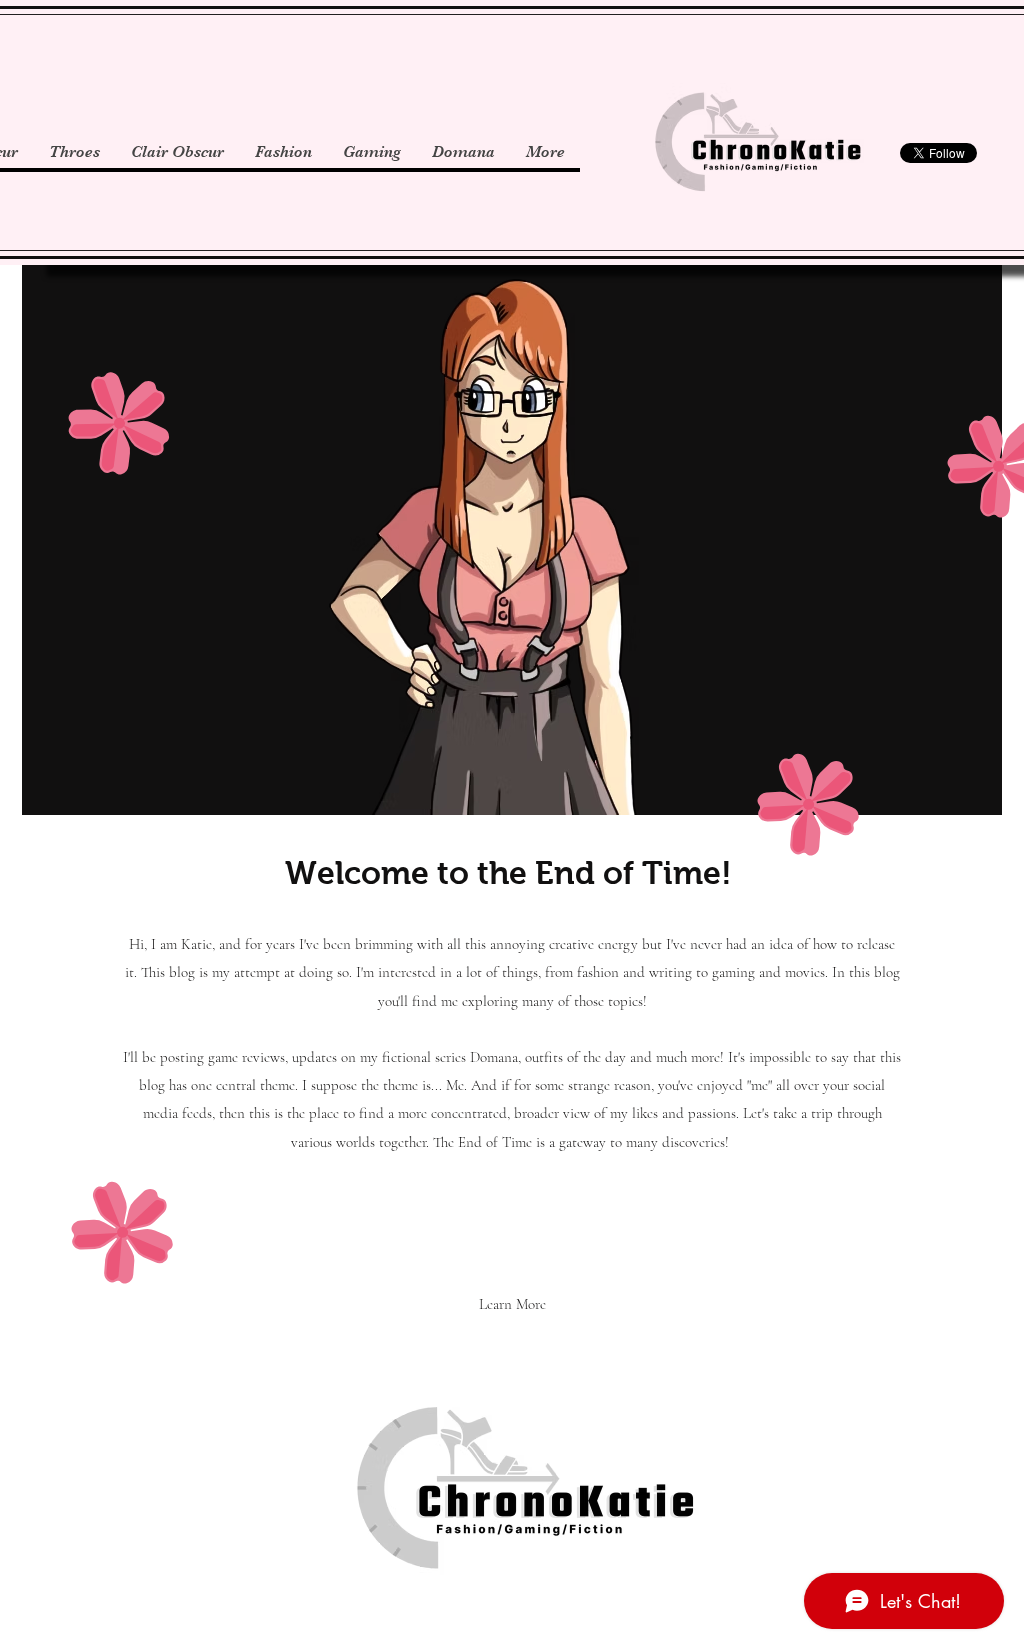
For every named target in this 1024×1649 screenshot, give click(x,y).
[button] (512, 1304)
